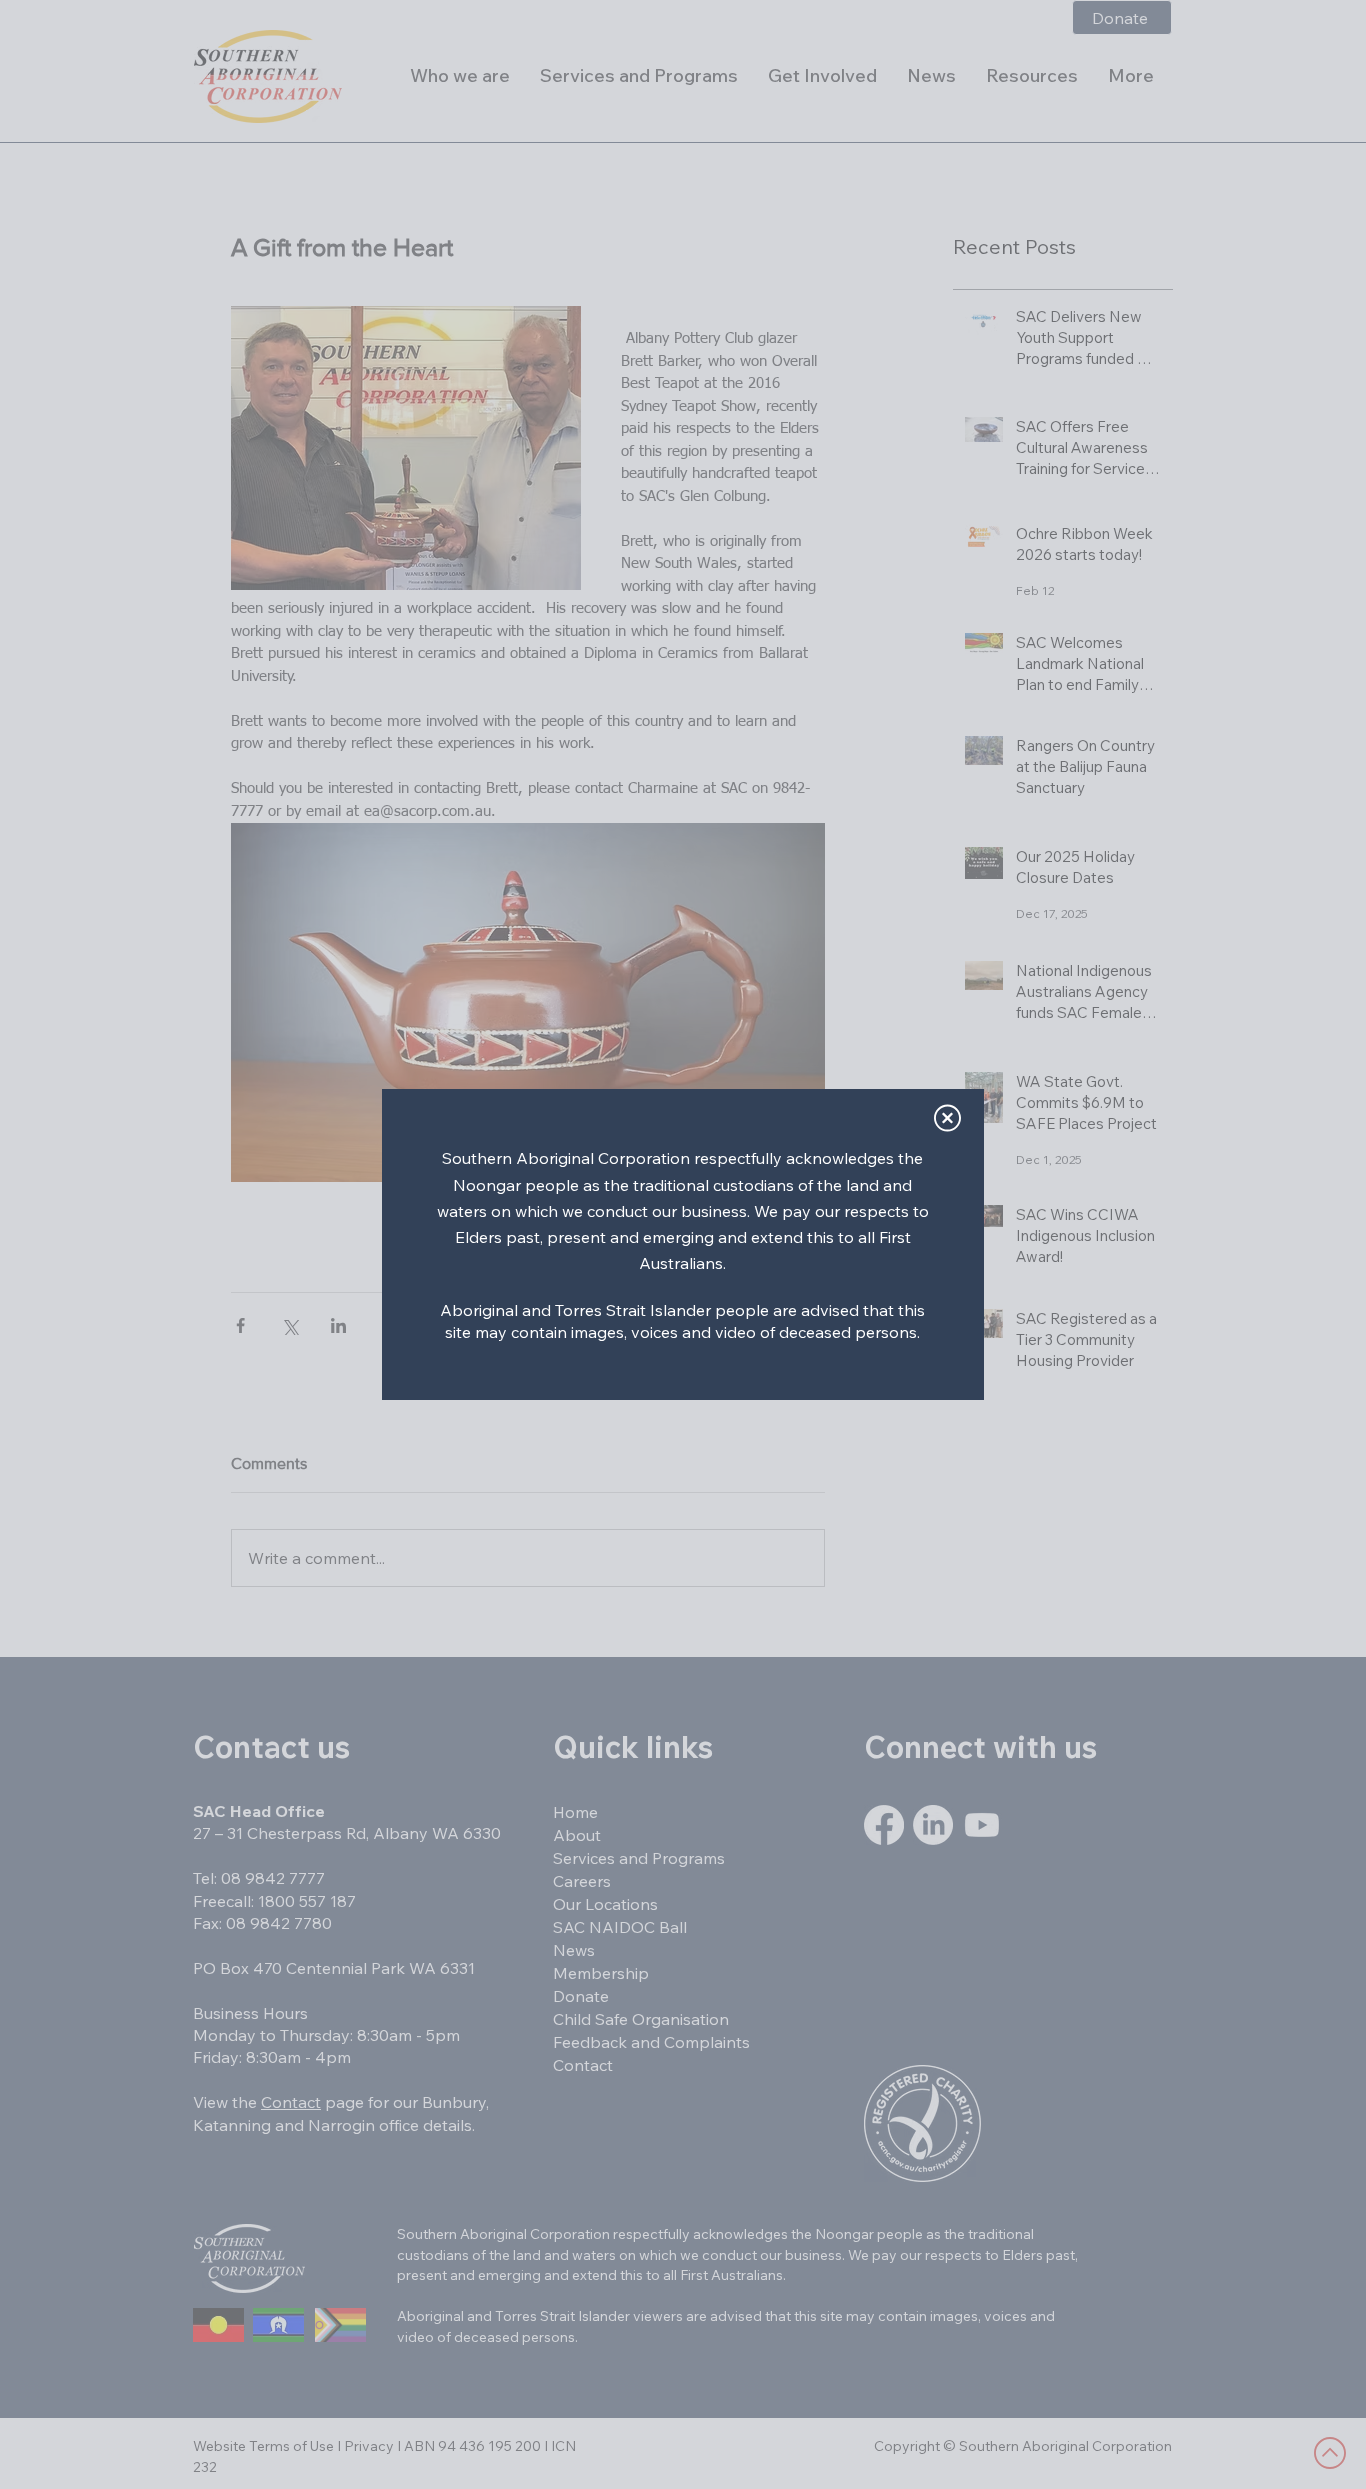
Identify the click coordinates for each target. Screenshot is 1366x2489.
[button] (947, 1118)
